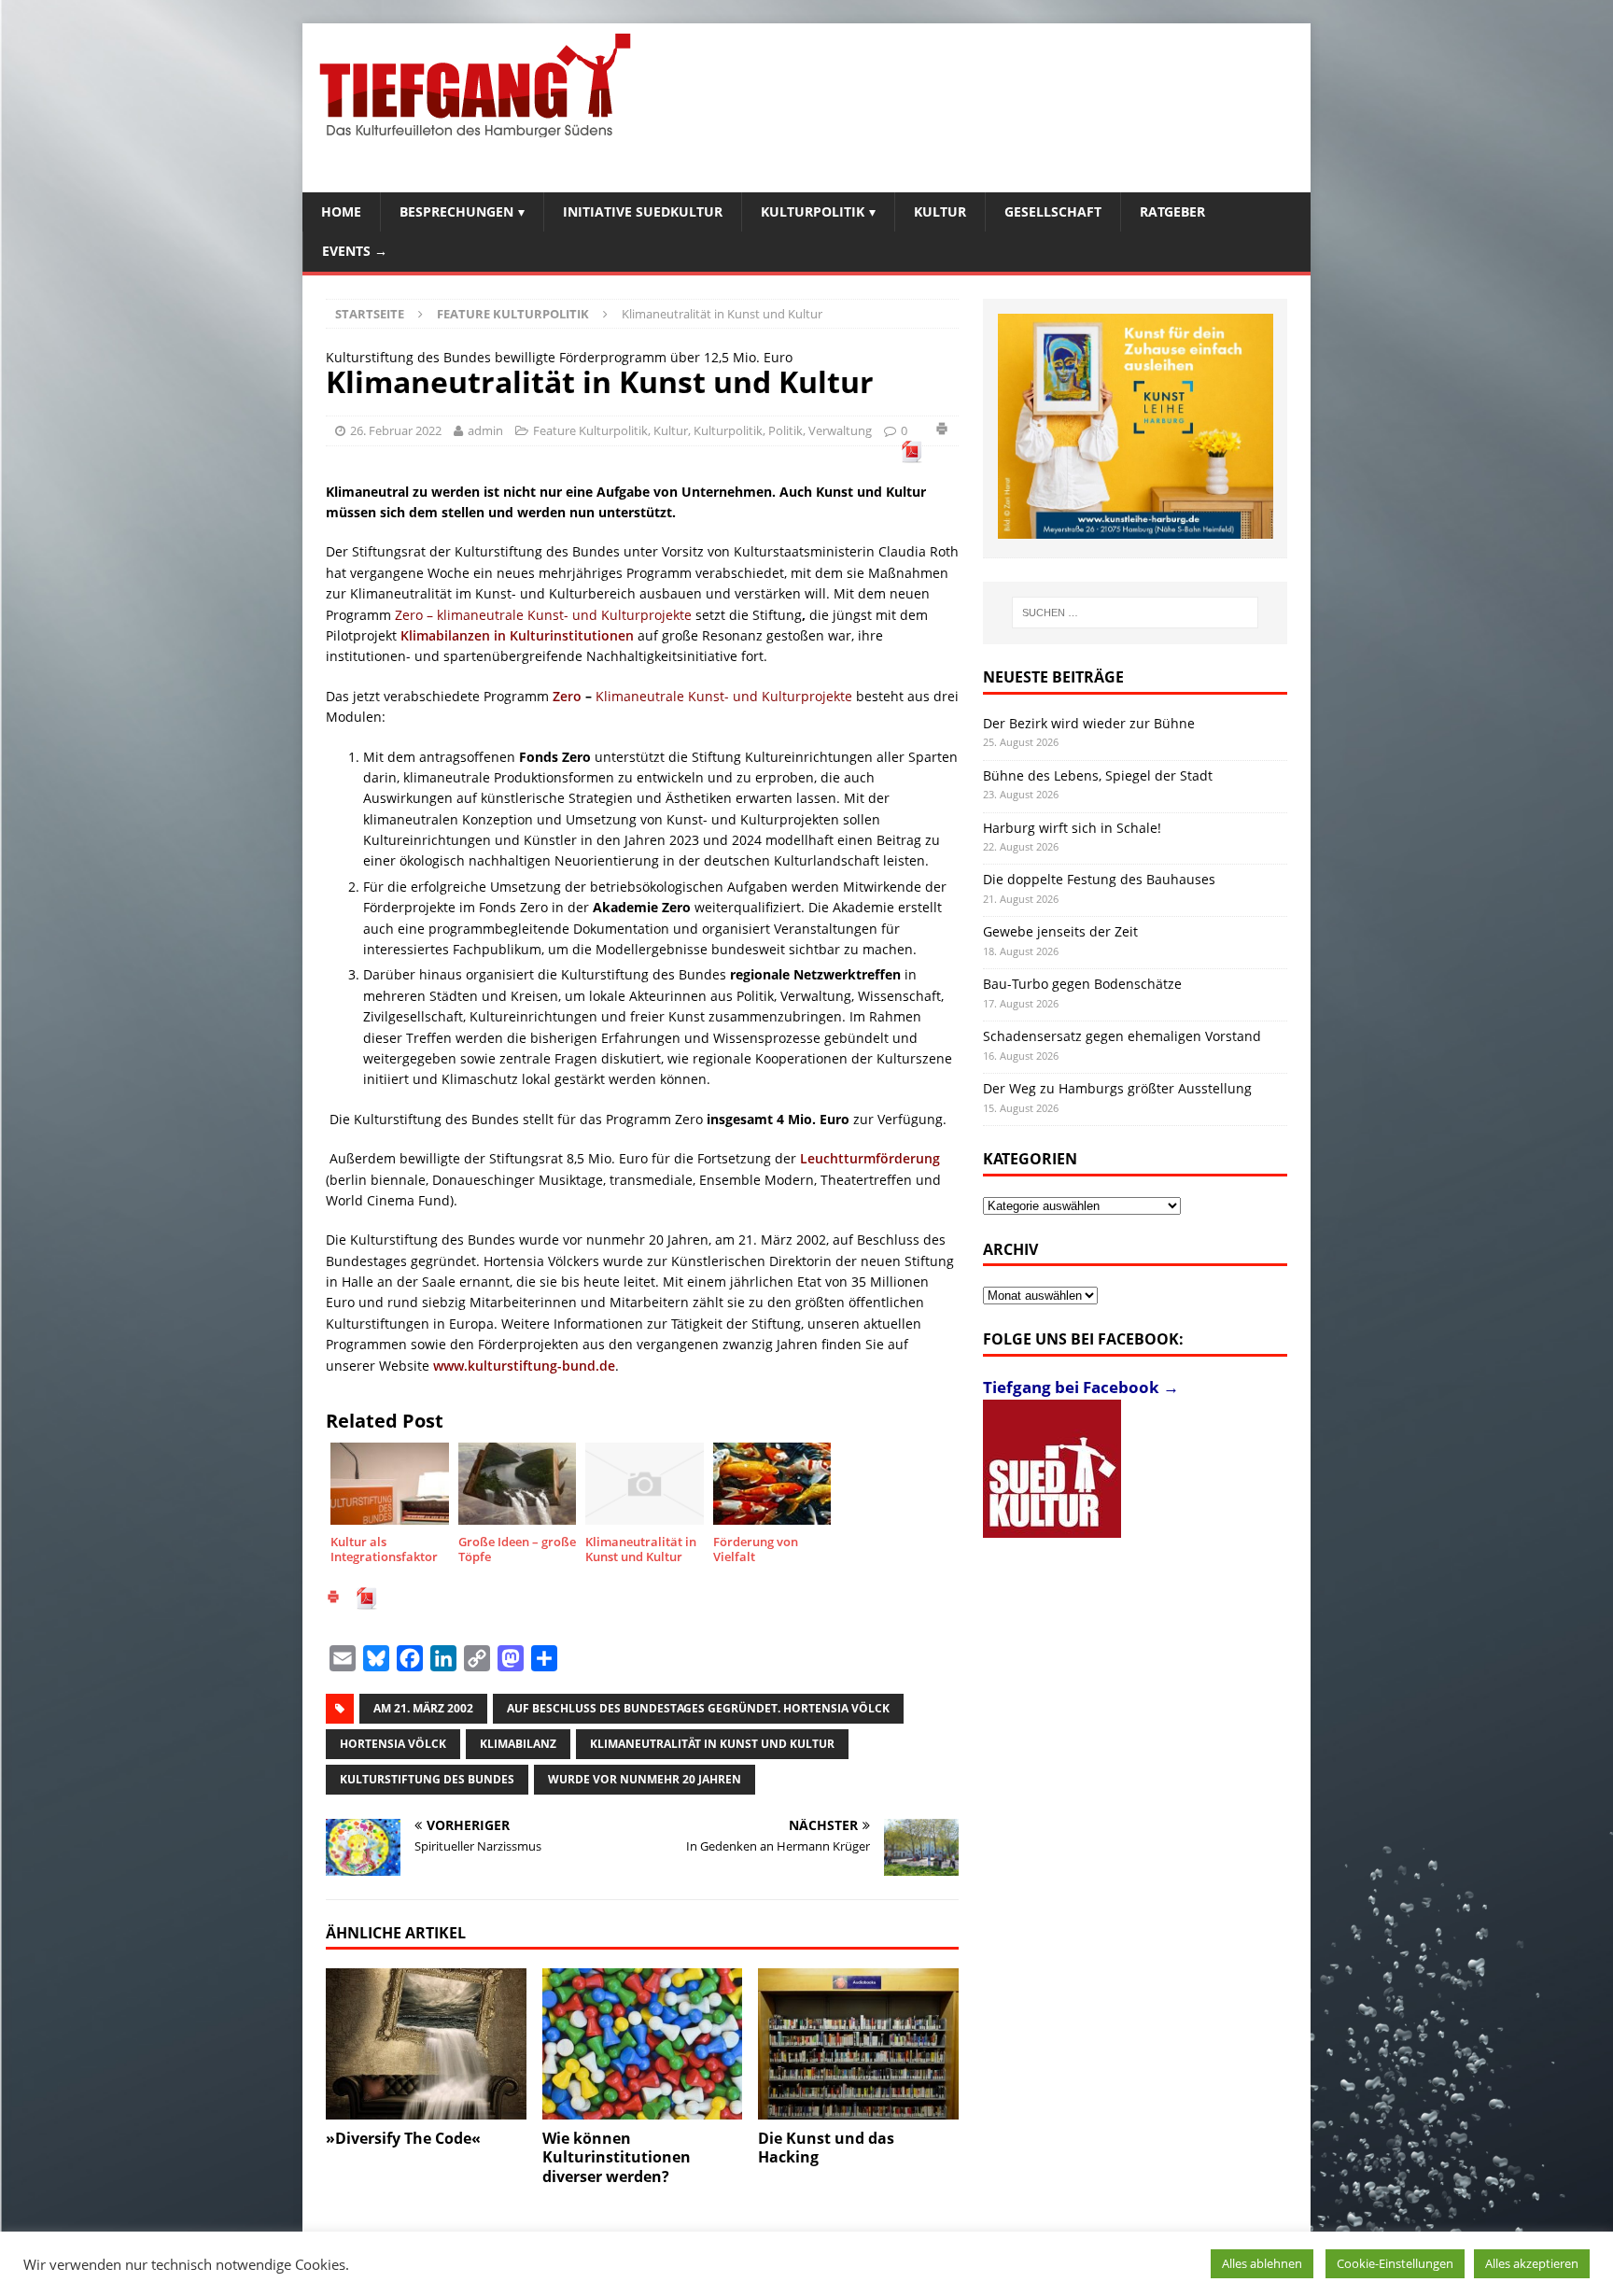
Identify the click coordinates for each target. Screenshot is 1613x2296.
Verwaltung (840, 430)
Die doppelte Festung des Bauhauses (1099, 879)
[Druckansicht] (942, 431)
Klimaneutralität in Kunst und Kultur (712, 1744)
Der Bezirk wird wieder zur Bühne (1089, 723)
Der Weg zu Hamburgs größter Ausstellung (1117, 1088)
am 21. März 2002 (423, 1708)
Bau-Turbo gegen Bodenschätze (1082, 984)
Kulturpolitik (813, 211)
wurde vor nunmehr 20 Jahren (645, 1779)
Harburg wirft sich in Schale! (1072, 828)
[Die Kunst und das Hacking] (858, 2043)
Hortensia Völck (393, 1744)
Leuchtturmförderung (870, 1158)
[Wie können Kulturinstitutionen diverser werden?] (643, 2043)
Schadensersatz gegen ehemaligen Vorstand (1122, 1036)
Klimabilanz (518, 1744)
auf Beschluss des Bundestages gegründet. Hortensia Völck (698, 1708)
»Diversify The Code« (403, 2138)
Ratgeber (1172, 211)
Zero (567, 696)
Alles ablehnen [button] (1262, 2263)
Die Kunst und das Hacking (826, 2148)
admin (485, 430)
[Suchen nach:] (1135, 613)
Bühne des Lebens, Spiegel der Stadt (1098, 775)
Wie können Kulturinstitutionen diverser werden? (617, 2158)
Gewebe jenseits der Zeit (1060, 931)
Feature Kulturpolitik (590, 430)
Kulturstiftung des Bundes (427, 1779)
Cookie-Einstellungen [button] (1395, 2263)
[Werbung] (1136, 426)
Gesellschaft (1053, 211)
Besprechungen (456, 211)
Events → (355, 251)
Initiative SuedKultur (643, 211)
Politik (785, 430)
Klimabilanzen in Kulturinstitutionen (517, 635)
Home (341, 211)
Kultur (940, 211)
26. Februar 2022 (396, 430)
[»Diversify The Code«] (426, 2043)
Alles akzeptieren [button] (1532, 2263)
